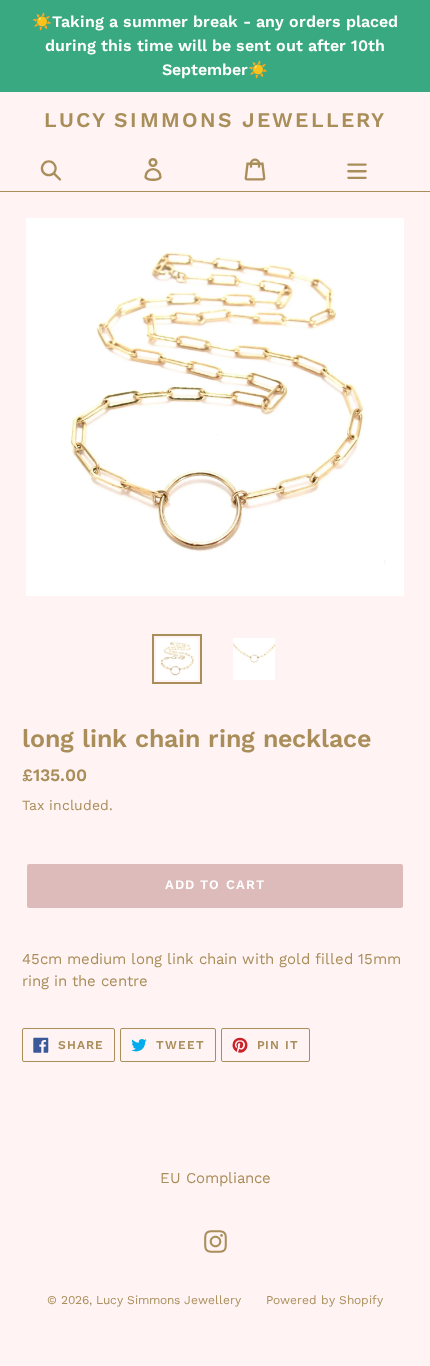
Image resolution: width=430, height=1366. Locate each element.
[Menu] (357, 169)
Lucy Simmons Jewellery (215, 119)
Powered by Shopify (324, 1300)
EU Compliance (215, 1178)
